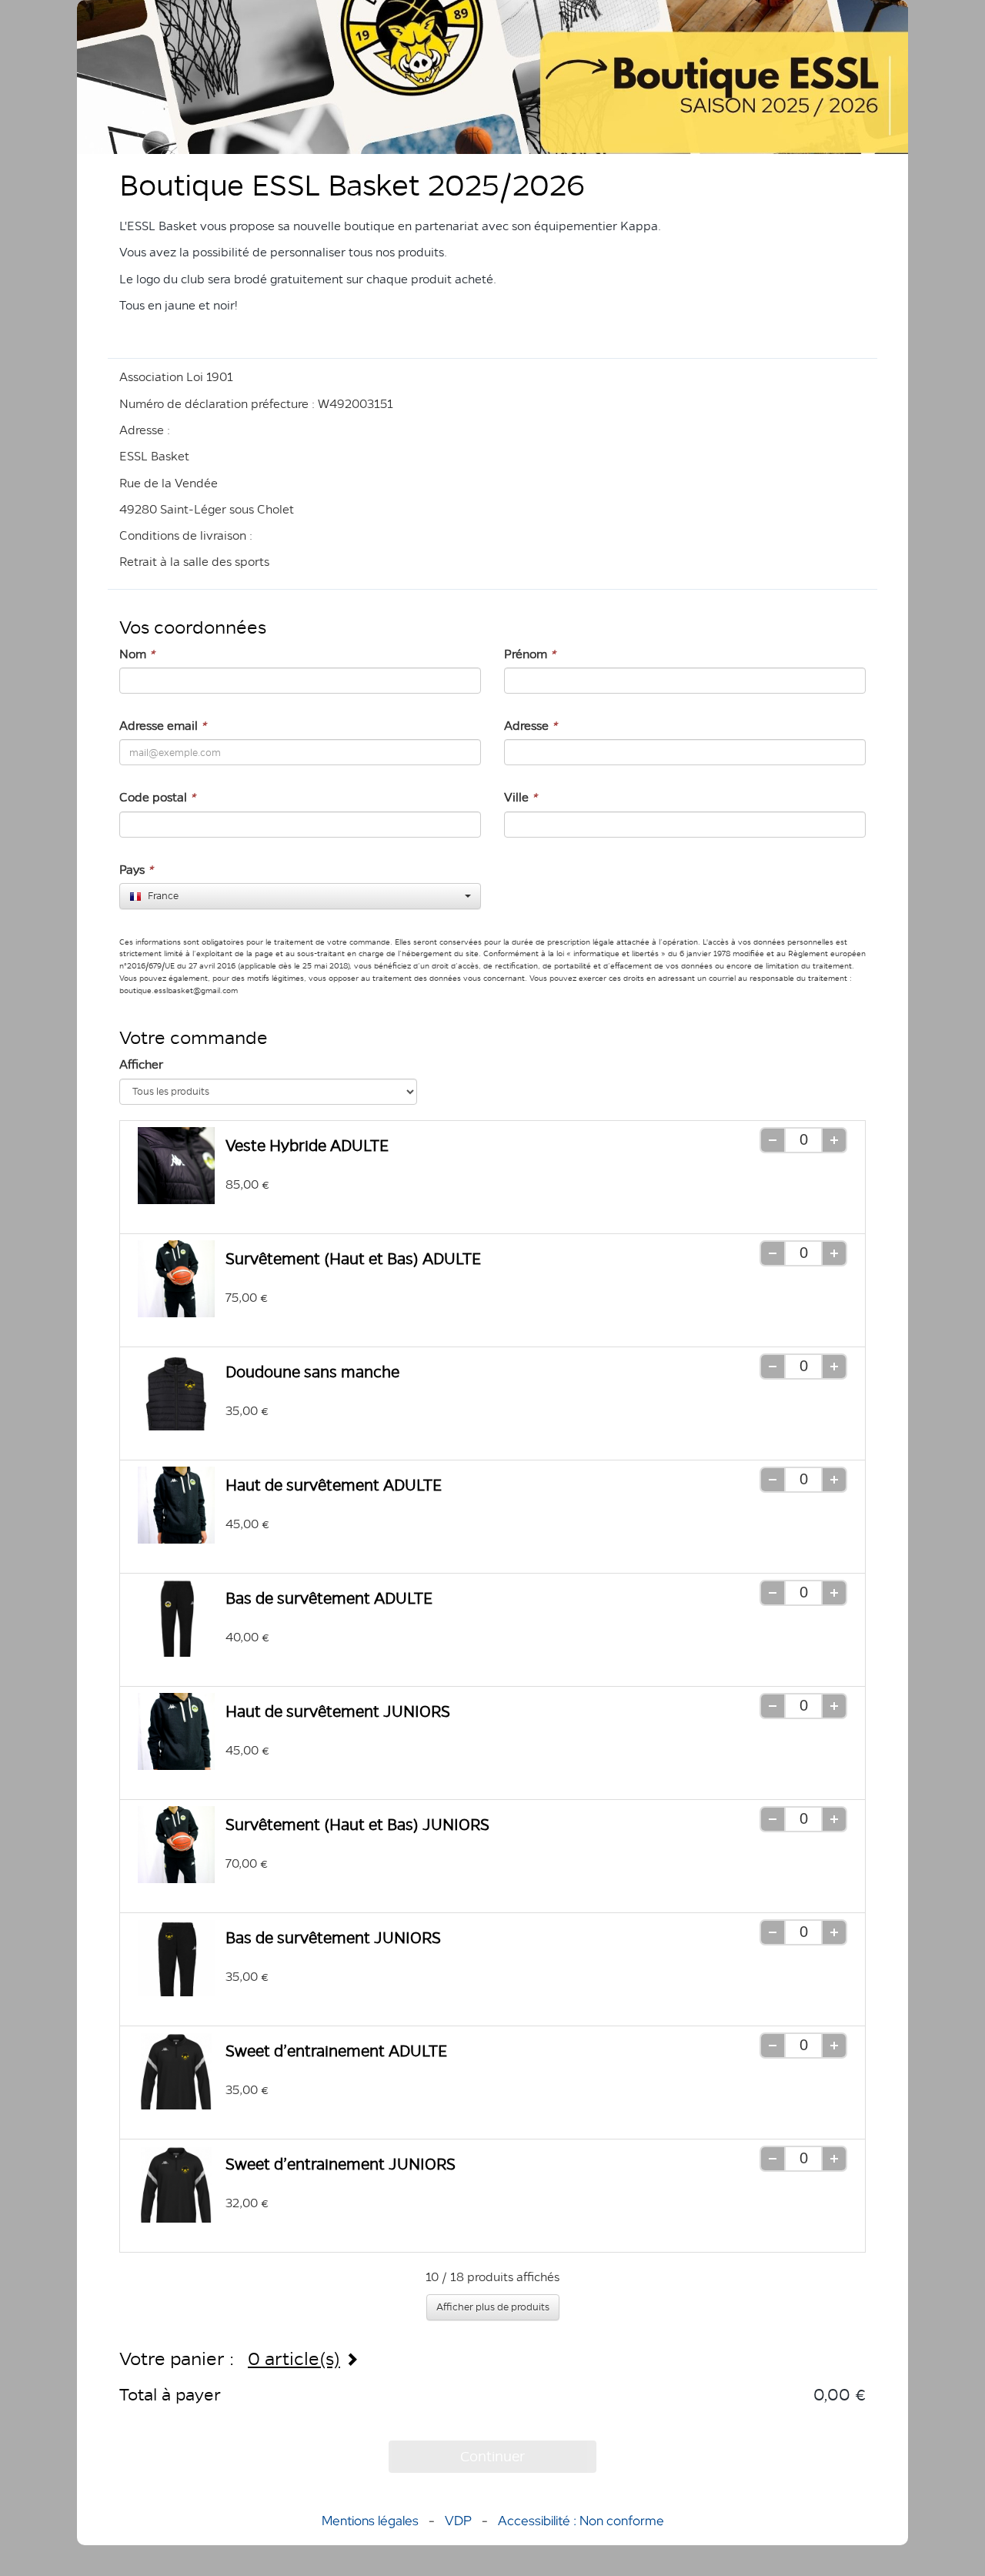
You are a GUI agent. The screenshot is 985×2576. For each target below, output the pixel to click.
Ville (521, 797)
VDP (460, 2521)
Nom (137, 654)
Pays (136, 870)
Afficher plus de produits (493, 2307)
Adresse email (163, 726)
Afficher (141, 1064)
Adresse (531, 726)
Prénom (530, 654)
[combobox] (300, 896)
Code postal (157, 797)
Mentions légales (370, 2521)
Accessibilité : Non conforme (581, 2521)
